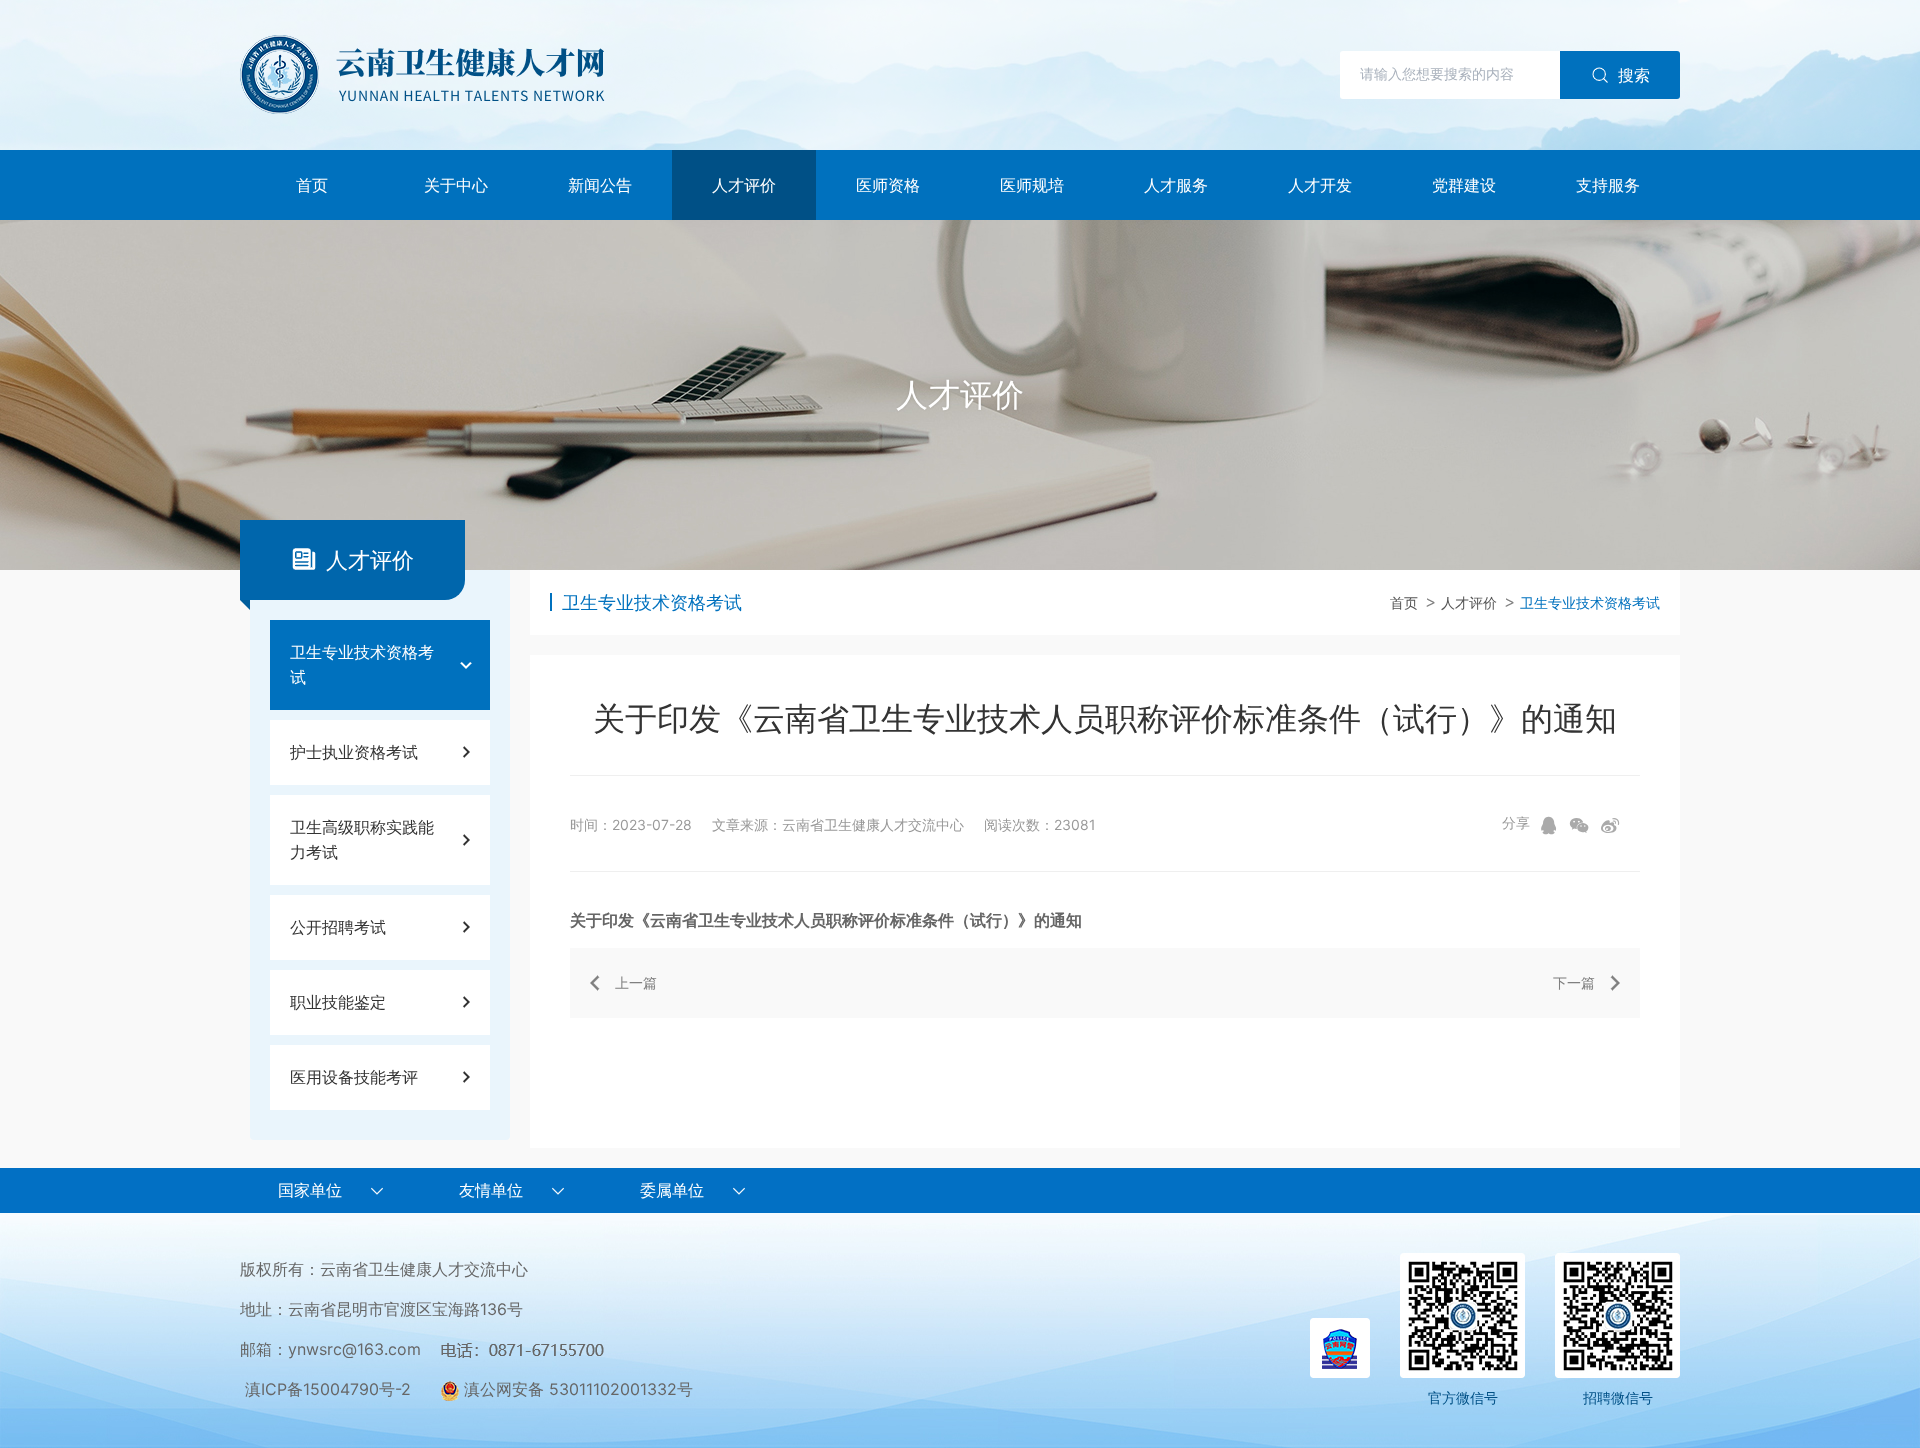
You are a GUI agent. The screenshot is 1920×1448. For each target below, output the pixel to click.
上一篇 (636, 982)
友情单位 (491, 1190)
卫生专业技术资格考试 (362, 664)
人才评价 (744, 185)
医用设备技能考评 (354, 1077)
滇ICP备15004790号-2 (328, 1389)
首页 (312, 185)
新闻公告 (600, 185)
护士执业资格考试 (354, 752)
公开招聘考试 (338, 927)
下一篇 (1574, 982)
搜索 (1634, 75)
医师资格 (888, 185)
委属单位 (672, 1190)
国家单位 (310, 1190)
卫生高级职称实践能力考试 (362, 839)
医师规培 (1032, 185)
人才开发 (1320, 185)
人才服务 (1176, 185)
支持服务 (1608, 185)
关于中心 (456, 185)
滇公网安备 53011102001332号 (576, 1389)
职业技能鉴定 (338, 1002)
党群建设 (1464, 185)
